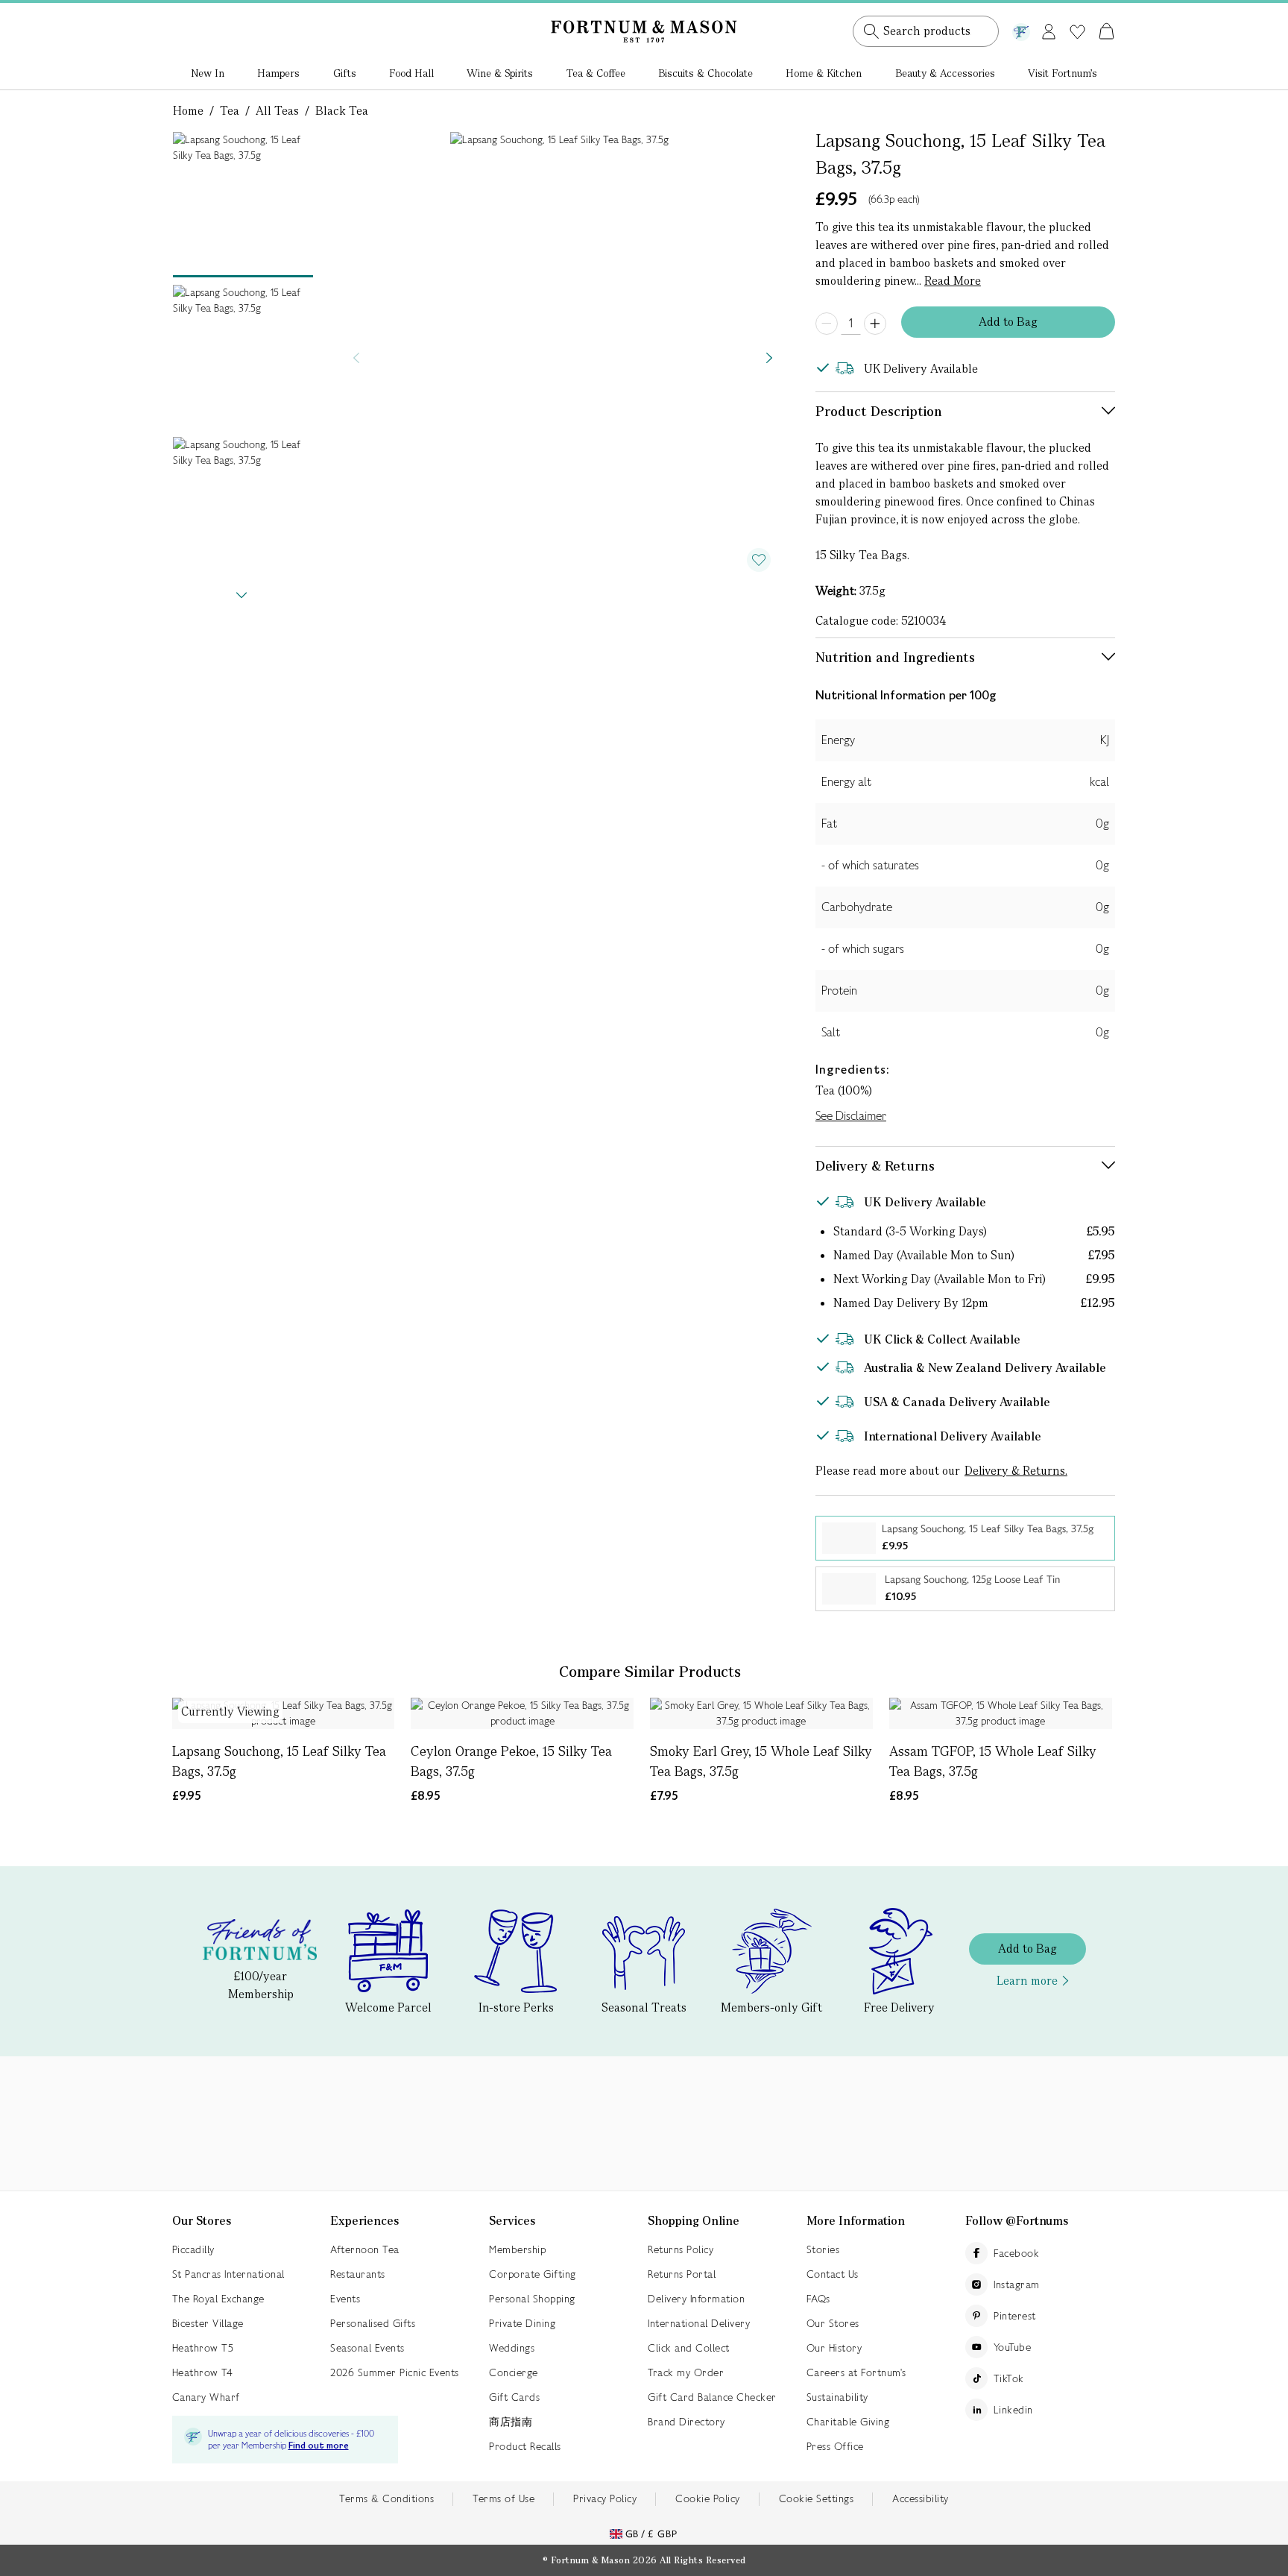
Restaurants (358, 2274)
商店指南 (511, 2422)
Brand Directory (686, 2422)
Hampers (278, 73)
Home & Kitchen (824, 73)
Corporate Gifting (533, 2274)
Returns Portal (682, 2274)
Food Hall (411, 73)
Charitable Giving (848, 2422)
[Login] (1049, 29)
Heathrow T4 (203, 2372)
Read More (953, 281)
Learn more (1027, 1981)
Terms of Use (503, 2498)
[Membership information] (1021, 29)
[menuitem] (208, 75)
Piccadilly (193, 2249)
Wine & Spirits (500, 73)
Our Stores (833, 2323)
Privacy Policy (605, 2498)
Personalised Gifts (373, 2323)
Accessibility (921, 2498)
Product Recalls (525, 2446)
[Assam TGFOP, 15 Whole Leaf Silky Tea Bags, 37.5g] (1001, 1713)
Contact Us (833, 2274)
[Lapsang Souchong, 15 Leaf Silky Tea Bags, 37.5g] (284, 1713)
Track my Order (686, 2372)
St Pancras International (228, 2274)
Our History (834, 2348)
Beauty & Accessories (945, 73)
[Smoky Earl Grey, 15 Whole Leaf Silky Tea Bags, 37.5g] (761, 1713)
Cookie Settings (817, 2498)
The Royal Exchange (218, 2299)
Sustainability (837, 2397)
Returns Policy (681, 2249)
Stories (823, 2249)
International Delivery (699, 2323)
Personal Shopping (532, 2299)
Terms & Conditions (386, 2498)
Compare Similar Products (650, 1672)
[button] (1075, 13)
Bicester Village (208, 2323)
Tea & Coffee (596, 73)
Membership (517, 2249)
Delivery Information (696, 2299)
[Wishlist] (1077, 32)
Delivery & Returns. (1016, 1471)
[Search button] (871, 31)
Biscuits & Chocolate (705, 73)
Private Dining (522, 2323)
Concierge (514, 2372)
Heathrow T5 (203, 2348)
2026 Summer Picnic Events (395, 2372)
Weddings (512, 2348)
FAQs (818, 2299)
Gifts (345, 73)
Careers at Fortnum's (856, 2372)
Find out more (319, 2446)
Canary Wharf (206, 2397)
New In (208, 73)
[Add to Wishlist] (759, 560)
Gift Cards (514, 2397)
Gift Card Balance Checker (712, 2397)
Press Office (835, 2446)
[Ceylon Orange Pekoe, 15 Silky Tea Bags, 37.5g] (522, 1713)
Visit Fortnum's (1063, 73)
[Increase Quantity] (875, 324)
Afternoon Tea (365, 2249)
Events (345, 2299)
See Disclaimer (851, 1116)
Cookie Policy (708, 2498)
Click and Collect (689, 2348)
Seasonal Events (367, 2348)
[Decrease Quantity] (827, 324)
